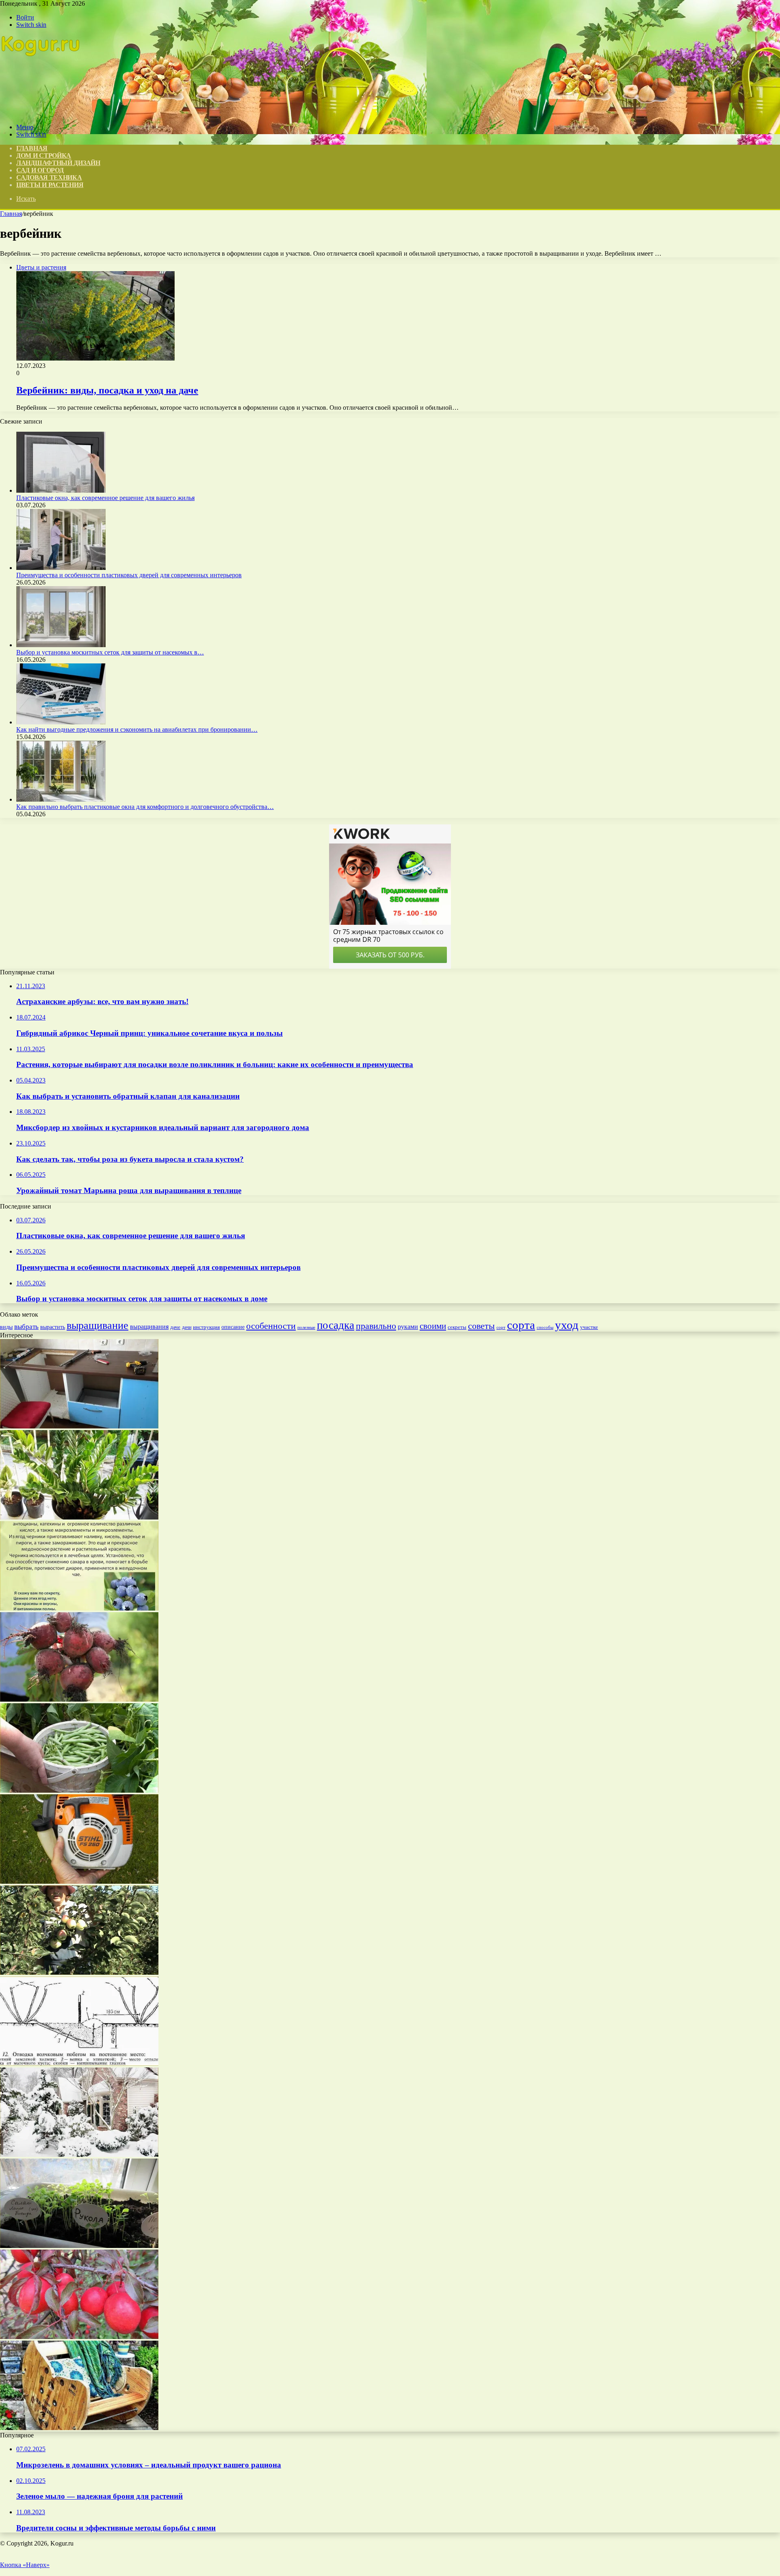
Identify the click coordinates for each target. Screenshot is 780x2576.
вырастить (53, 1327)
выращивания (149, 1327)
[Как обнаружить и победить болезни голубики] (79, 1608)
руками (408, 1327)
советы (481, 1326)
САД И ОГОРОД (40, 170)
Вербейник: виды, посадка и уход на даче (107, 390)
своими (433, 1326)
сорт (501, 1327)
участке (589, 1327)
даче (175, 1327)
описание (233, 1327)
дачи (187, 1327)
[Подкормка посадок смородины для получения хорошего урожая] (79, 1699)
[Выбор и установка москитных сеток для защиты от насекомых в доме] (61, 645)
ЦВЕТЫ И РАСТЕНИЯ (50, 185)
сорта (521, 1325)
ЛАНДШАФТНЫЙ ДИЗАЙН (58, 163)
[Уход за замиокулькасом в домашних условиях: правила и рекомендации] (79, 1517)
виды (6, 1327)
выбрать (26, 1327)
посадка (336, 1325)
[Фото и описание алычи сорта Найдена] (79, 2337)
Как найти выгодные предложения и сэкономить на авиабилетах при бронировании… (137, 729)
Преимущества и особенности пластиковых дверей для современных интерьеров (129, 575)
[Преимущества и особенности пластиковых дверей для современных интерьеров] (61, 568)
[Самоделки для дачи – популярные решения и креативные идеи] (79, 2428)
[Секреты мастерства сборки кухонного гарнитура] (79, 1426)
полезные (306, 1327)
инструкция (206, 1327)
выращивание (97, 1325)
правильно (376, 1326)
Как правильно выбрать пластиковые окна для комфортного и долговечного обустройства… (145, 807)
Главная (11, 214)
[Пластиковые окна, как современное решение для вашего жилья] (61, 490)
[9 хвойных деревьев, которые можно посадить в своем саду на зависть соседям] (79, 2155)
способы (545, 1327)
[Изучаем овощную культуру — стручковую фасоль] (79, 1790)
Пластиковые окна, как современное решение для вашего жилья (105, 498)
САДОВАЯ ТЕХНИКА (49, 177)
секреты (457, 1327)
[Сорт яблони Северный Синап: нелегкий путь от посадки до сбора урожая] (79, 1973)
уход (567, 1325)
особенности (271, 1326)
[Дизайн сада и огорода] (41, 113)
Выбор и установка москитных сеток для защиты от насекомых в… (110, 652)
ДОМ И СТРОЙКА (44, 155)
